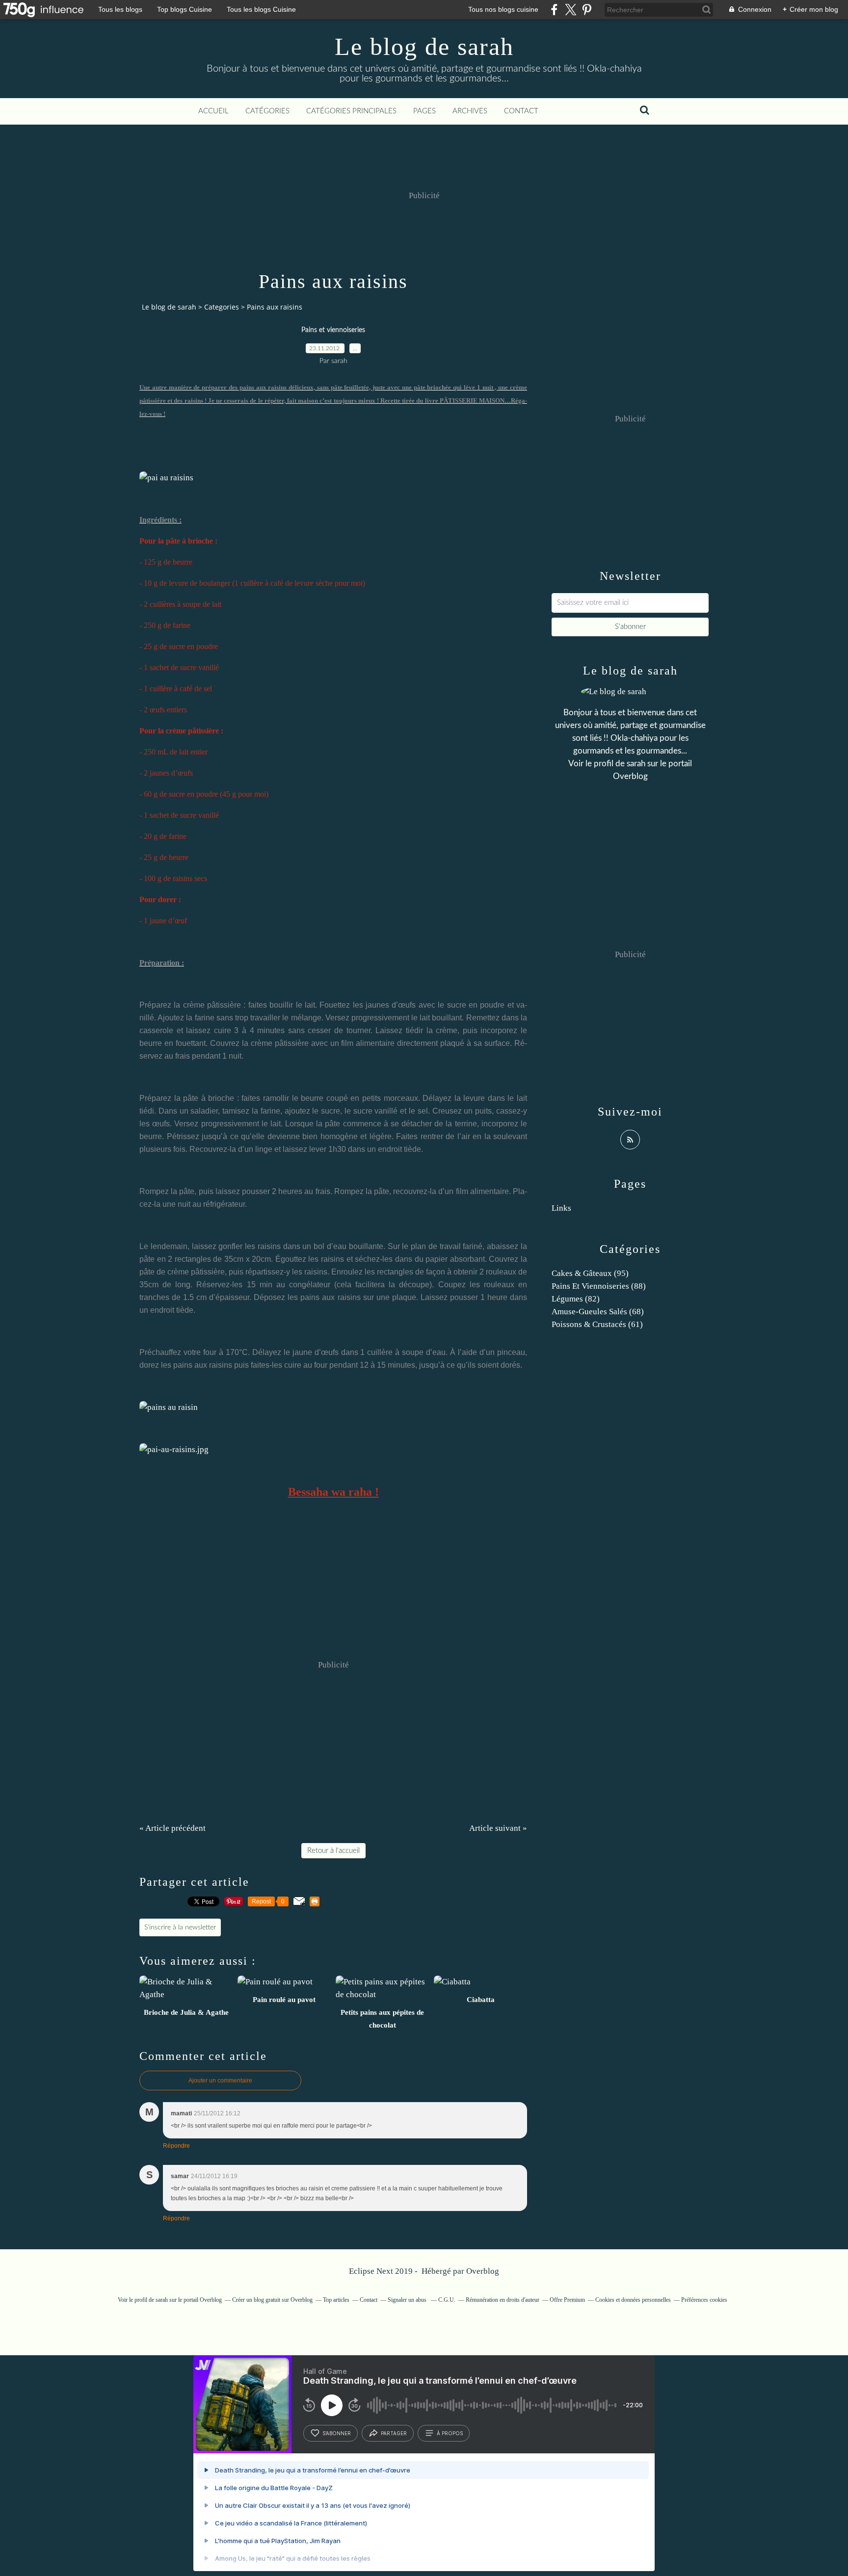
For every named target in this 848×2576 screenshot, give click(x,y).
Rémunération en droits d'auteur (503, 2300)
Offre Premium (567, 2300)
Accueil (213, 111)
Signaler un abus (408, 2300)
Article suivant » (498, 1828)
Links (561, 1208)
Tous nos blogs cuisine (503, 9)
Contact (521, 111)
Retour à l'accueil (333, 1851)
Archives (470, 111)
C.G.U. (447, 2300)
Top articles (336, 2300)
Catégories (267, 111)
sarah (636, 764)
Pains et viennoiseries (333, 330)
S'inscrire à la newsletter (180, 1927)
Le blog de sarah (424, 47)
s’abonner (337, 2433)
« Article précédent (172, 1828)
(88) (599, 1286)
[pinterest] (587, 10)
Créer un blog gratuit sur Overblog (272, 2300)
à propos (450, 2433)
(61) (597, 1324)
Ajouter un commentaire (220, 2081)
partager (394, 2433)
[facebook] (554, 10)
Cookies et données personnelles (633, 2300)
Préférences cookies (704, 2300)
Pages (424, 111)
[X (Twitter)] (570, 10)
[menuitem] (213, 111)
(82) (576, 1299)
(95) (590, 1273)
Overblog (483, 2271)
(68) (598, 1312)
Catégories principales (351, 111)
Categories (222, 307)
